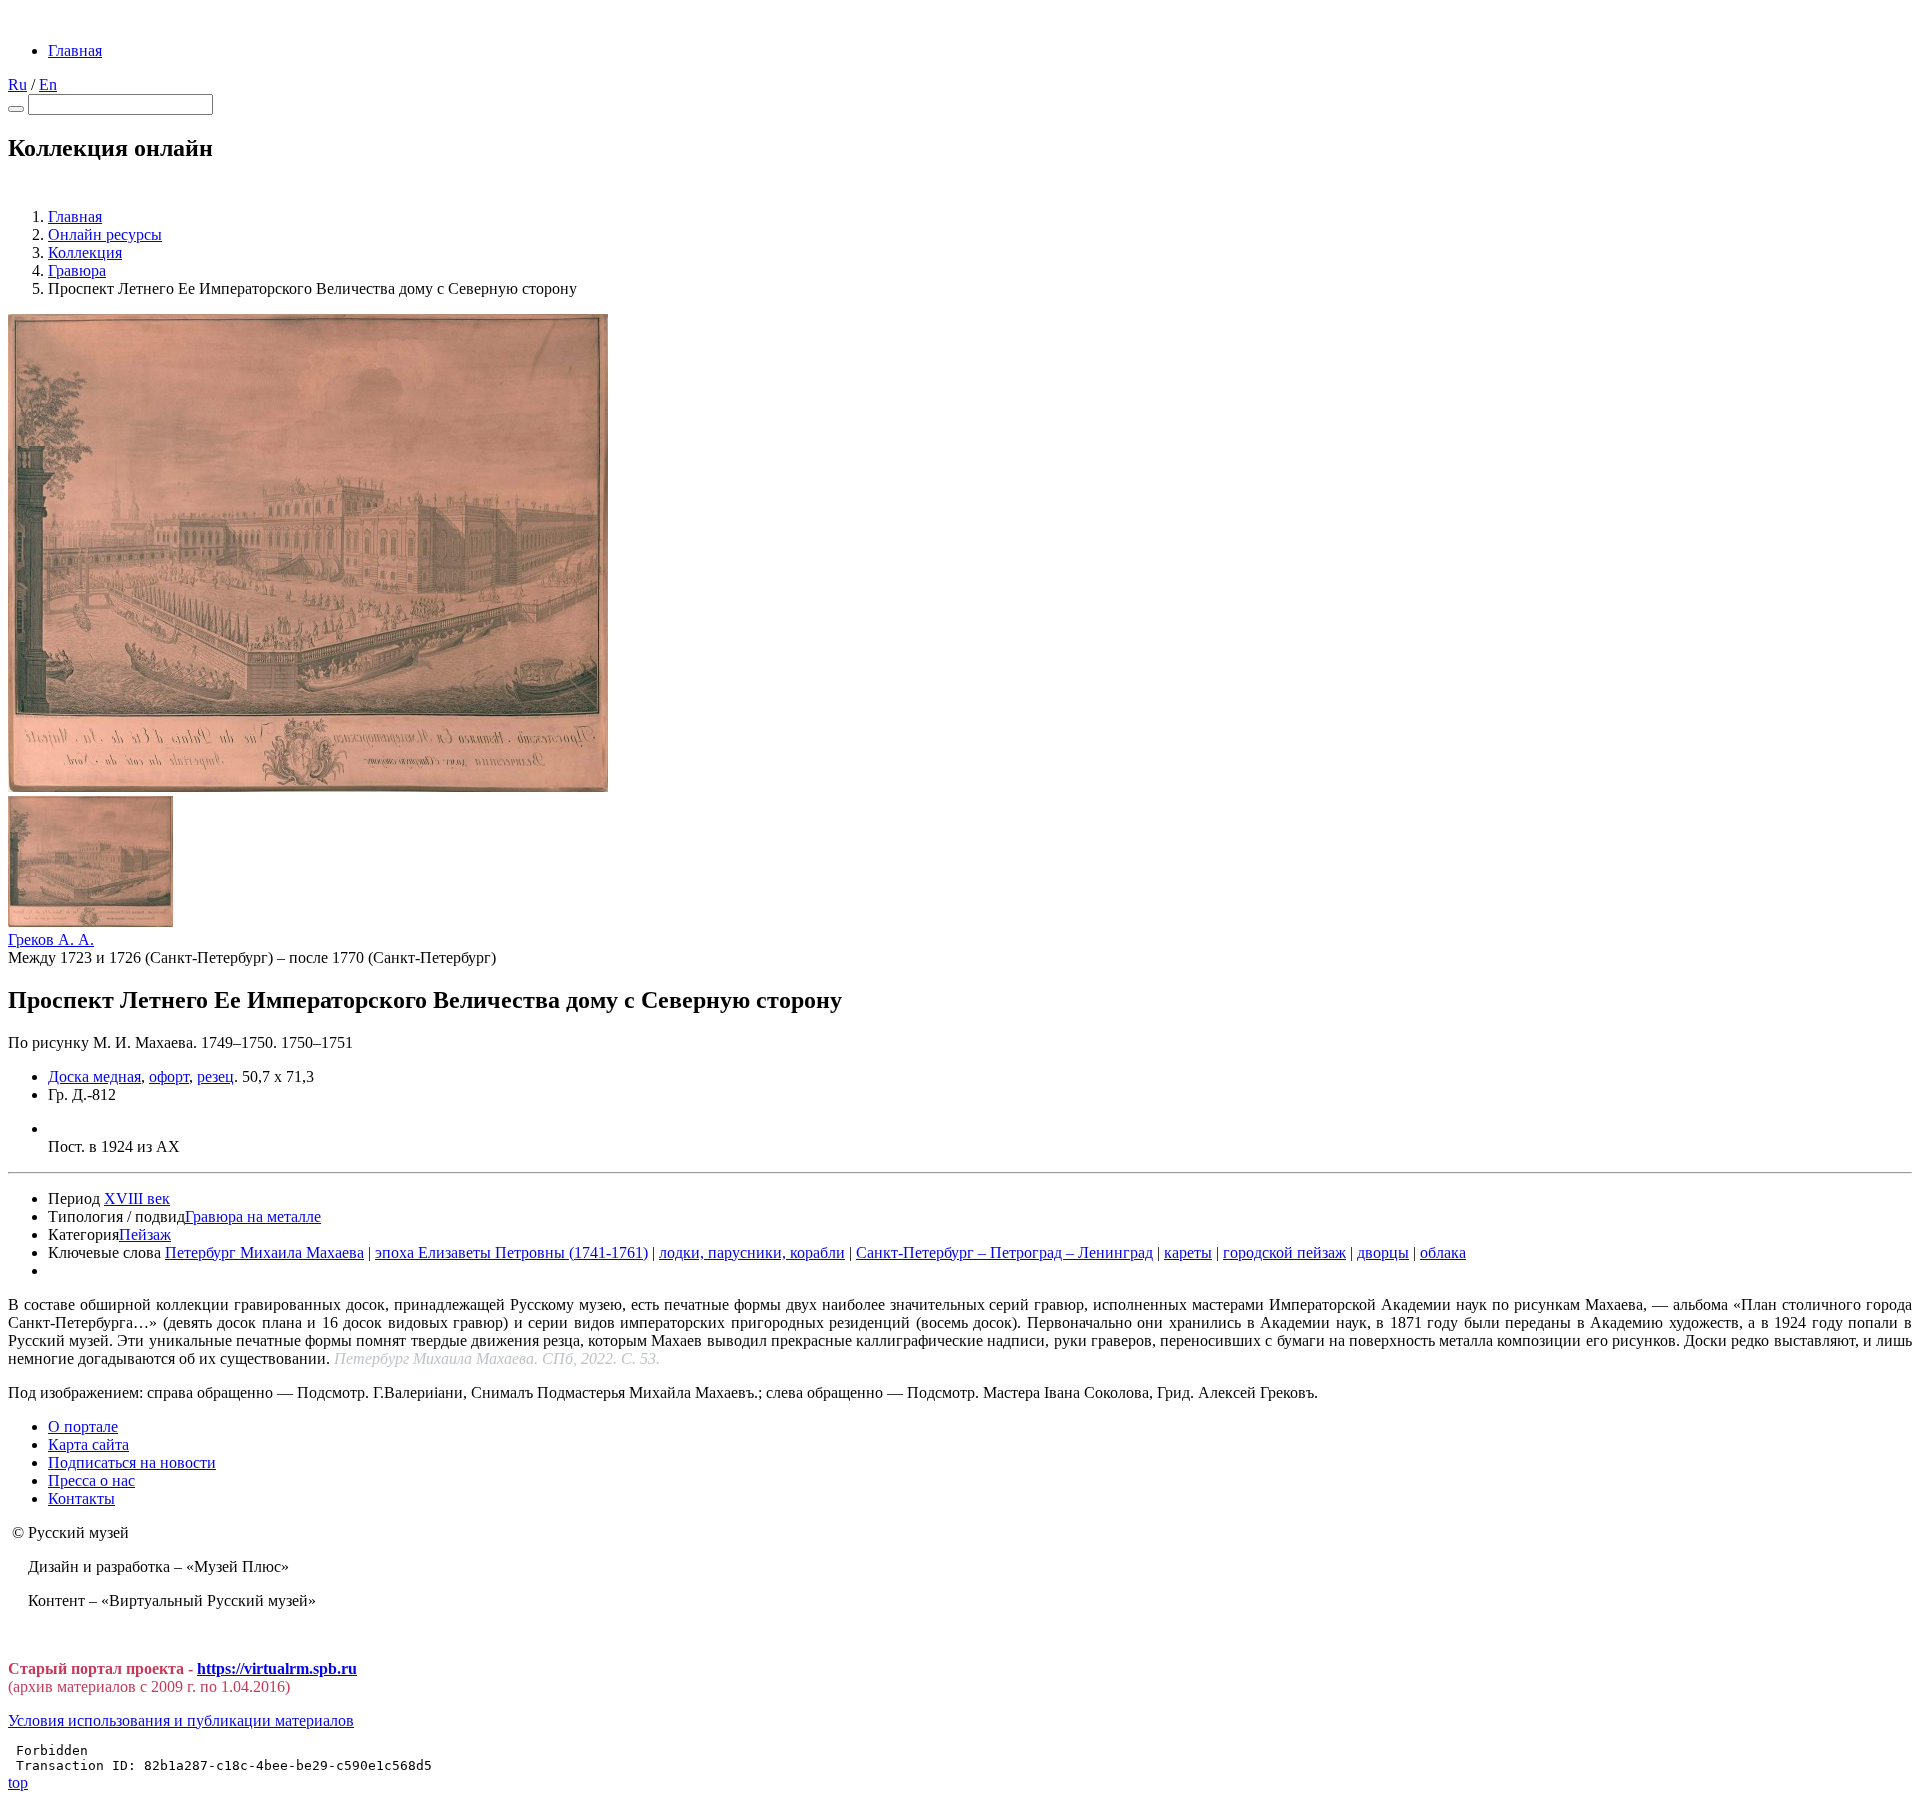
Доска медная (94, 1076)
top (18, 1782)
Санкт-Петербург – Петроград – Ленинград (1004, 1252)
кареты (1188, 1252)
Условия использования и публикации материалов (181, 1720)
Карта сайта (88, 1444)
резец (215, 1076)
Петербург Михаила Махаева (264, 1252)
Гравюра (77, 270)
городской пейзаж (1284, 1252)
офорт (169, 1076)
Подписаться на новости (132, 1462)
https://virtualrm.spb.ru (277, 1668)
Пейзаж (145, 1234)
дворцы (1383, 1252)
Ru (17, 84)
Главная (75, 50)
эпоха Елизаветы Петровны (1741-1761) (511, 1252)
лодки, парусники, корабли (752, 1252)
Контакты (81, 1498)
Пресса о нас (91, 1480)
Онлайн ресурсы (105, 234)
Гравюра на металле (253, 1216)
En (48, 84)
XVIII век (137, 1198)
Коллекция (85, 252)
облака (1443, 1252)
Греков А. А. (51, 939)
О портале (83, 1426)
